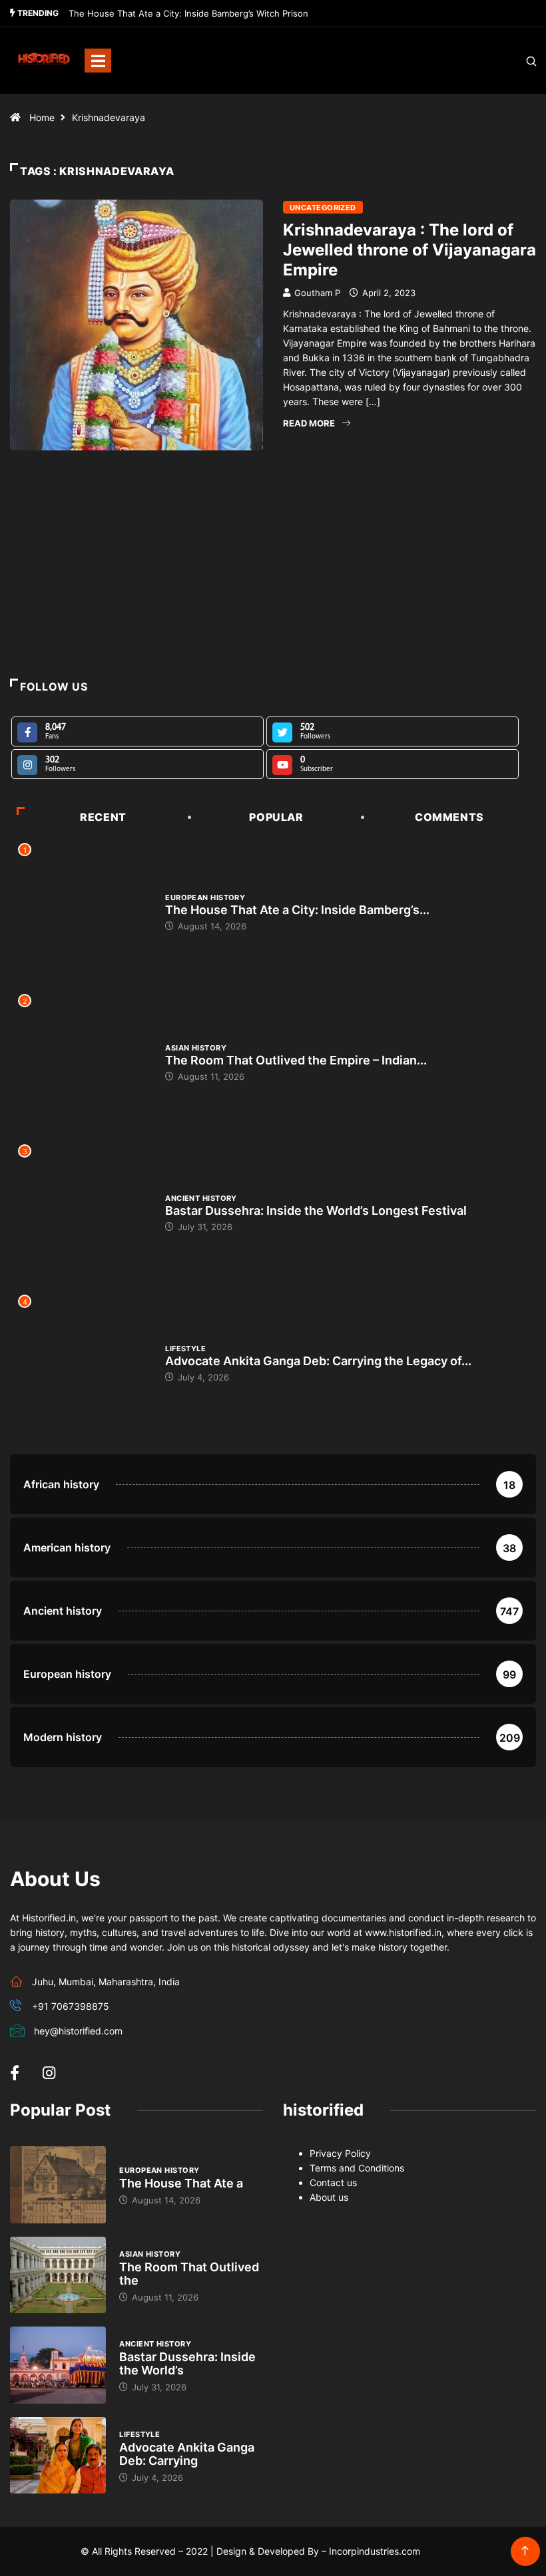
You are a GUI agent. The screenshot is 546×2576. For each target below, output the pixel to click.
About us (329, 2197)
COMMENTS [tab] (449, 817)
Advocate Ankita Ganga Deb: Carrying (187, 2454)
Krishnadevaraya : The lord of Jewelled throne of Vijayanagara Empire (409, 250)
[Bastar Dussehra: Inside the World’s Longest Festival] (58, 2365)
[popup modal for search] (514, 61)
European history (205, 897)
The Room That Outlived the (189, 2274)
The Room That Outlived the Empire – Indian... (296, 1060)
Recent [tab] (103, 817)
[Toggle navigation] (98, 61)
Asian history (196, 1048)
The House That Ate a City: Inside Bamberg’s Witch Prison (188, 13)
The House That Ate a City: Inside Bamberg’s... (297, 910)
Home (42, 117)
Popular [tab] (276, 817)
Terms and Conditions (357, 2168)
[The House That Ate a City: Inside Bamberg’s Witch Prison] (58, 2185)
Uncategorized (323, 208)
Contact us (333, 2182)
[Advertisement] (273, 593)
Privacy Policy (340, 2153)
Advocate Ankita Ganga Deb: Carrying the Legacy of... (318, 1361)
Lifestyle (185, 1349)
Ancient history (201, 1198)
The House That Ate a (181, 2183)
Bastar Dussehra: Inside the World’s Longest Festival (316, 1210)
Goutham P (317, 293)
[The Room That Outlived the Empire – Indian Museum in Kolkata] (58, 2275)
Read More (309, 423)
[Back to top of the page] (525, 2551)
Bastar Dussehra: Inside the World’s (187, 2363)
